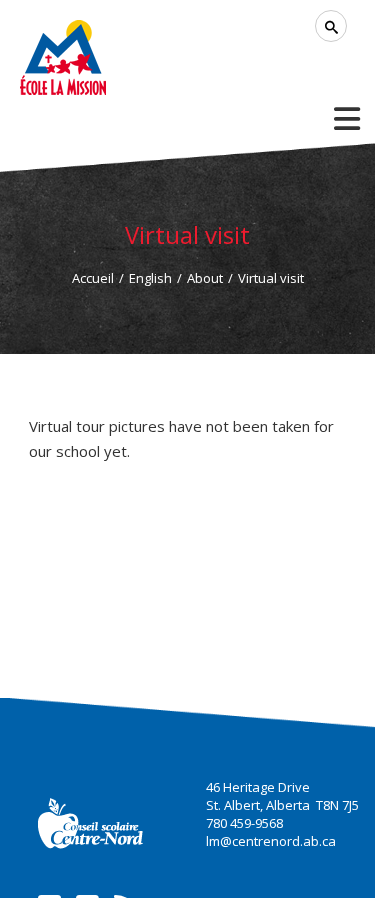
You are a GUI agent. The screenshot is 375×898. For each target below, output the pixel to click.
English (150, 278)
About (205, 278)
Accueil (93, 278)
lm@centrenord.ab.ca (271, 841)
